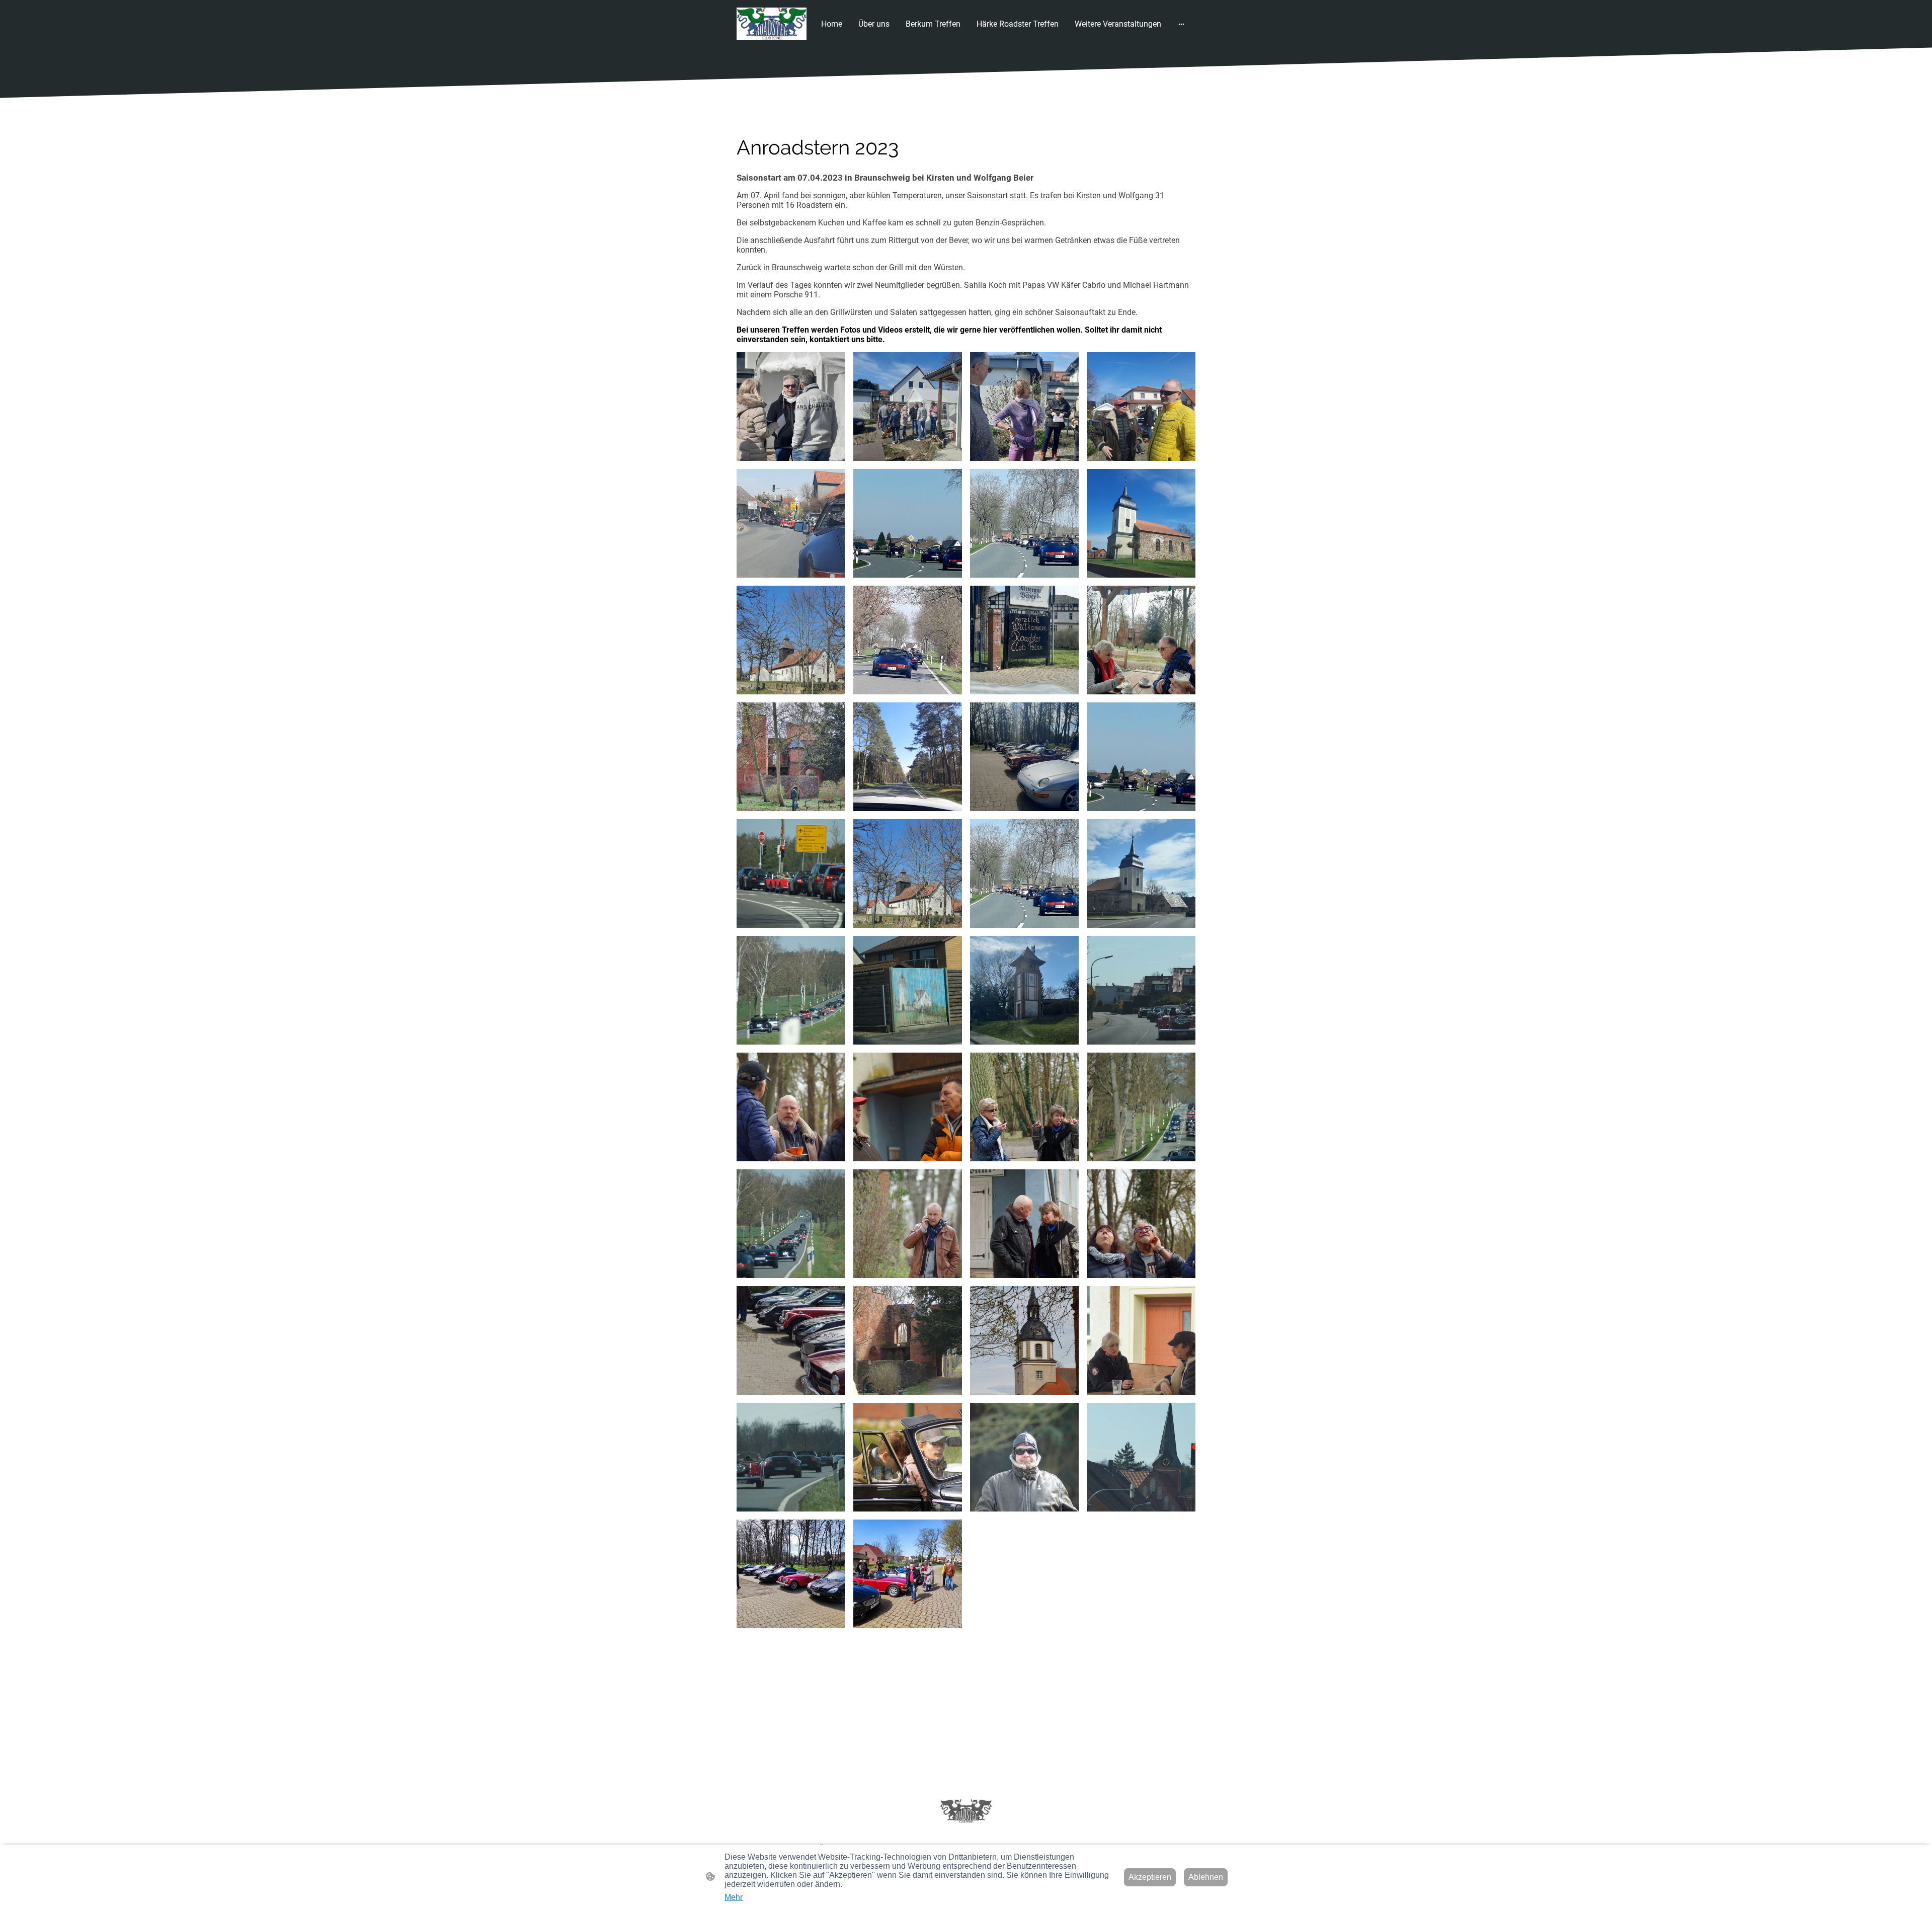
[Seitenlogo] (772, 24)
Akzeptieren (1150, 1877)
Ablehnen (1206, 1877)
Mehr (734, 1897)
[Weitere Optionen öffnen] (1181, 24)
